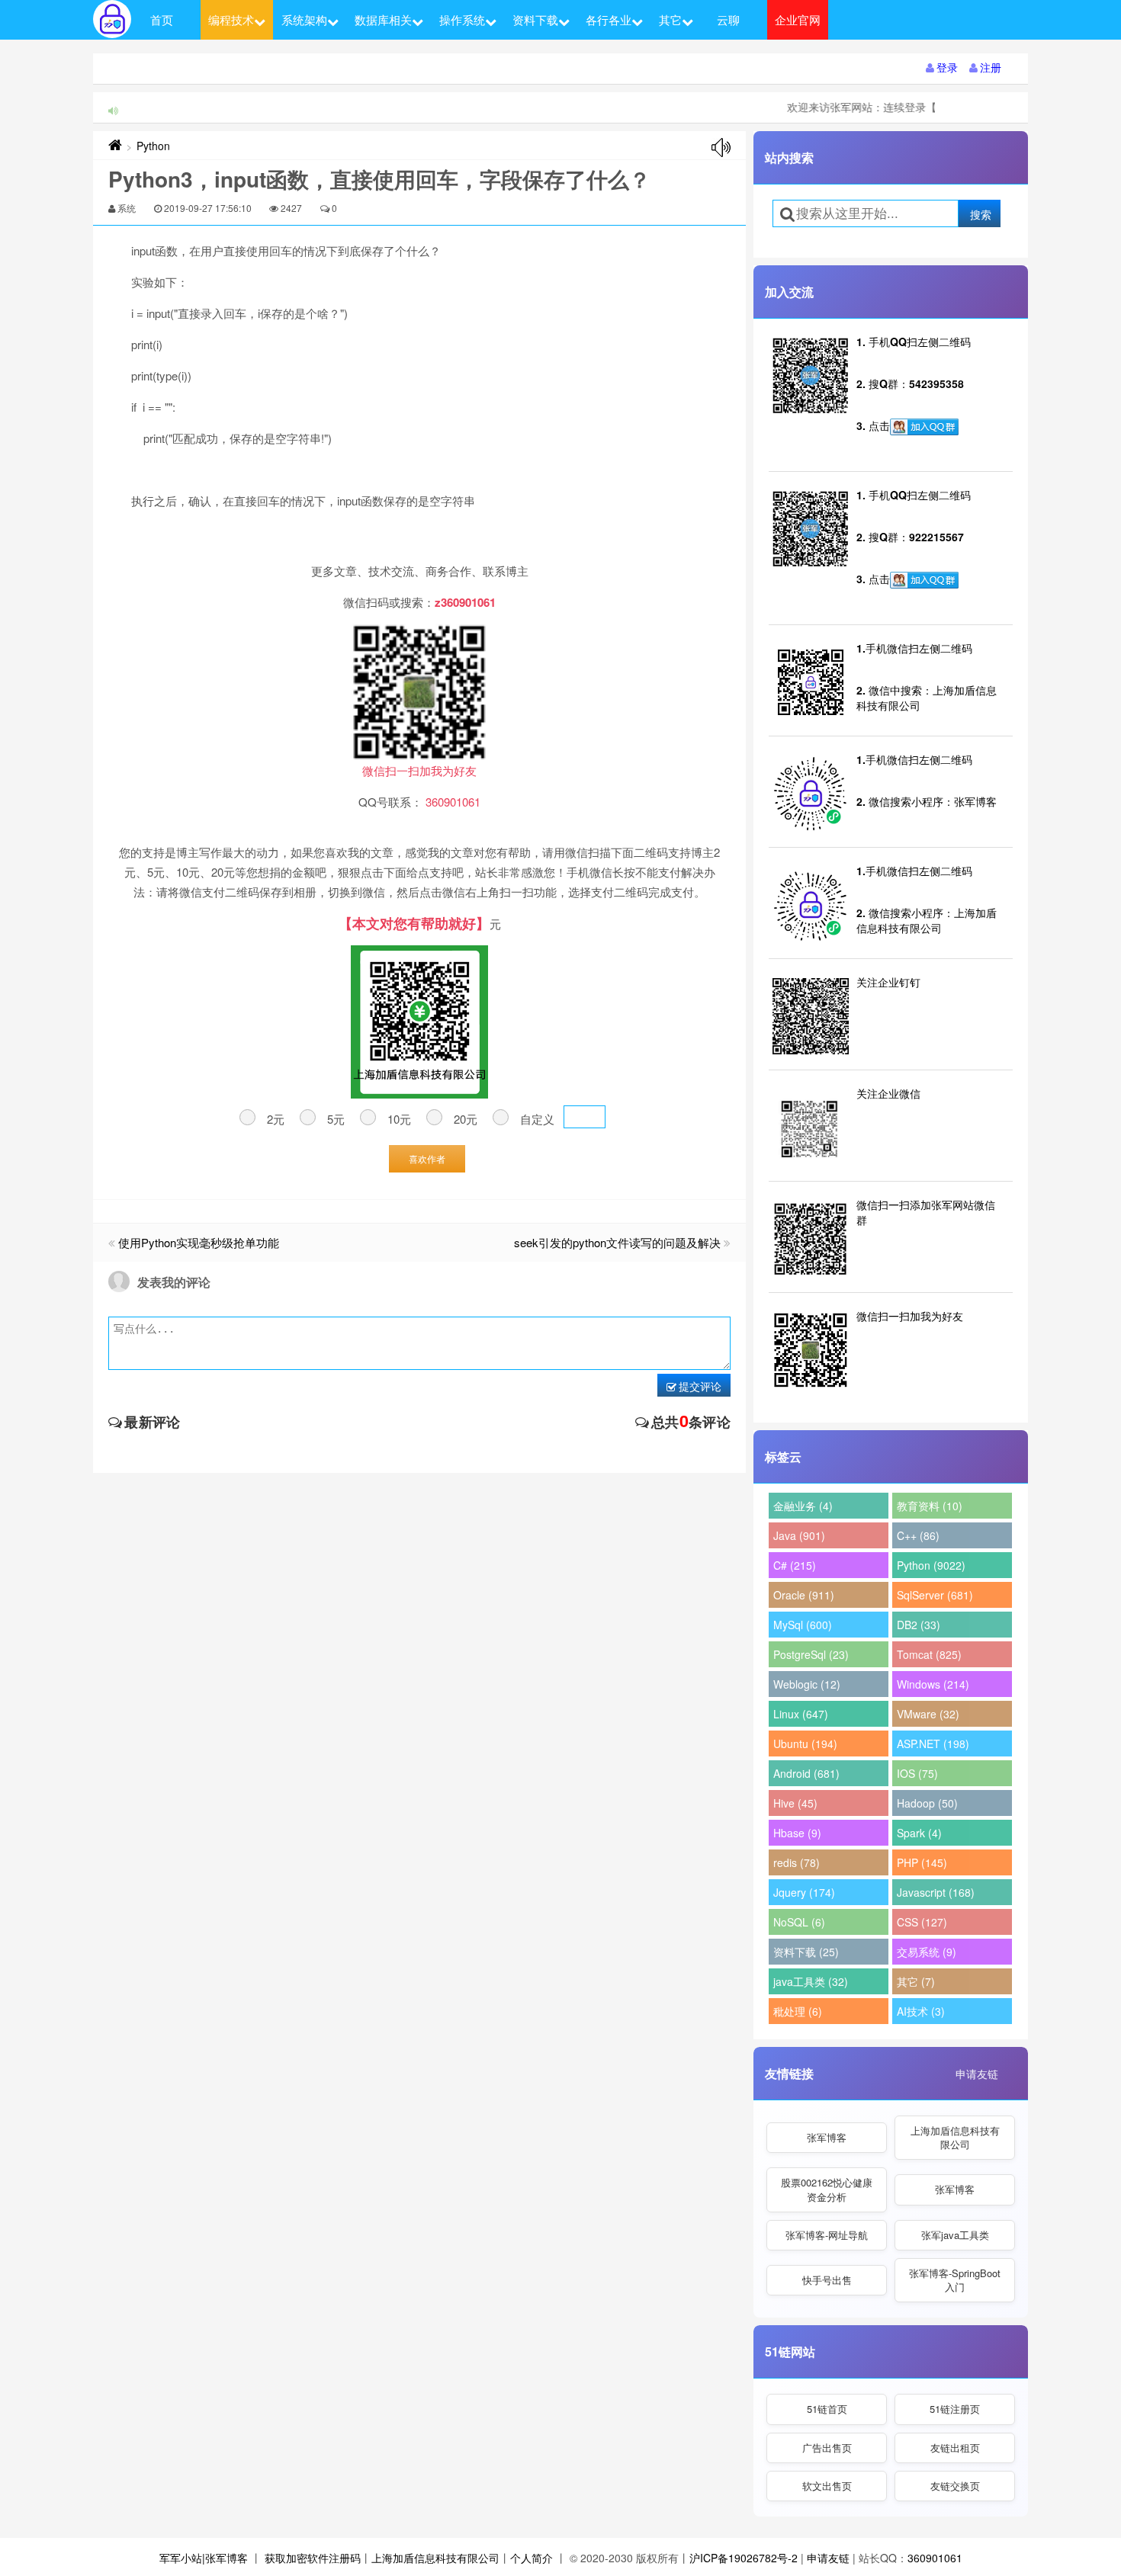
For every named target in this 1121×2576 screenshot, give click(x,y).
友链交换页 (955, 2486)
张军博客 (827, 2137)
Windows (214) (933, 1684)
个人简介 (532, 2558)
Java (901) (799, 1535)
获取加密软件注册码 (313, 2558)
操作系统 (462, 19)
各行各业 (609, 19)
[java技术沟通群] (924, 580)
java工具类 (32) (811, 1981)
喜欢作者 (427, 1158)
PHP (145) (922, 1862)
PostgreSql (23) (811, 1654)
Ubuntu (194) (805, 1744)
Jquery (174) (804, 1892)
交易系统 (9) (927, 1952)
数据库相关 (383, 19)
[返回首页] (115, 146)
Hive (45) (795, 1803)
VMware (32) (928, 1714)
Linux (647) (801, 1714)
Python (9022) (931, 1565)
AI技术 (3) (921, 2011)
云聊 (728, 19)
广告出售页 (827, 2448)
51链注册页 (955, 2409)
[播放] (721, 148)
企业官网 (798, 19)
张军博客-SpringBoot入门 (955, 2280)
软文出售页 (827, 2486)
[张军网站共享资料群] (924, 427)
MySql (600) (803, 1625)
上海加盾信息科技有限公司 (955, 2137)
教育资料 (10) (930, 1506)
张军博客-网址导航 (827, 2235)
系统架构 (304, 19)
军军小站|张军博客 (204, 2558)
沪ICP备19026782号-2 (744, 2558)
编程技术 (231, 19)
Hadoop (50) (927, 1803)
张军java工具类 (955, 2235)
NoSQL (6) (799, 1922)
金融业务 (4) (803, 1506)
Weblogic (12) (807, 1684)
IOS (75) (917, 1773)
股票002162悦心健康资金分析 (827, 2189)
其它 (670, 19)
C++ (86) (918, 1535)
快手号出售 (827, 2280)
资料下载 (535, 19)
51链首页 (827, 2409)
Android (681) (806, 1773)
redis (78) (797, 1862)
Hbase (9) (797, 1833)
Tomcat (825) (929, 1654)
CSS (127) (922, 1922)
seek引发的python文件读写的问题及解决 (617, 1242)
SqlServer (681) (935, 1595)
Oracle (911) (804, 1595)
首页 (162, 19)
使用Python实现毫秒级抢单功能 (199, 1242)
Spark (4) (919, 1833)
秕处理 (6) (798, 2011)
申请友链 (977, 2074)
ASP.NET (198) (933, 1744)
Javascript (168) (936, 1892)
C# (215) (795, 1565)
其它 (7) (916, 1981)
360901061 (935, 2558)
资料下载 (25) (806, 1952)
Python (153, 146)
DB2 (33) (919, 1625)
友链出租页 (955, 2448)
